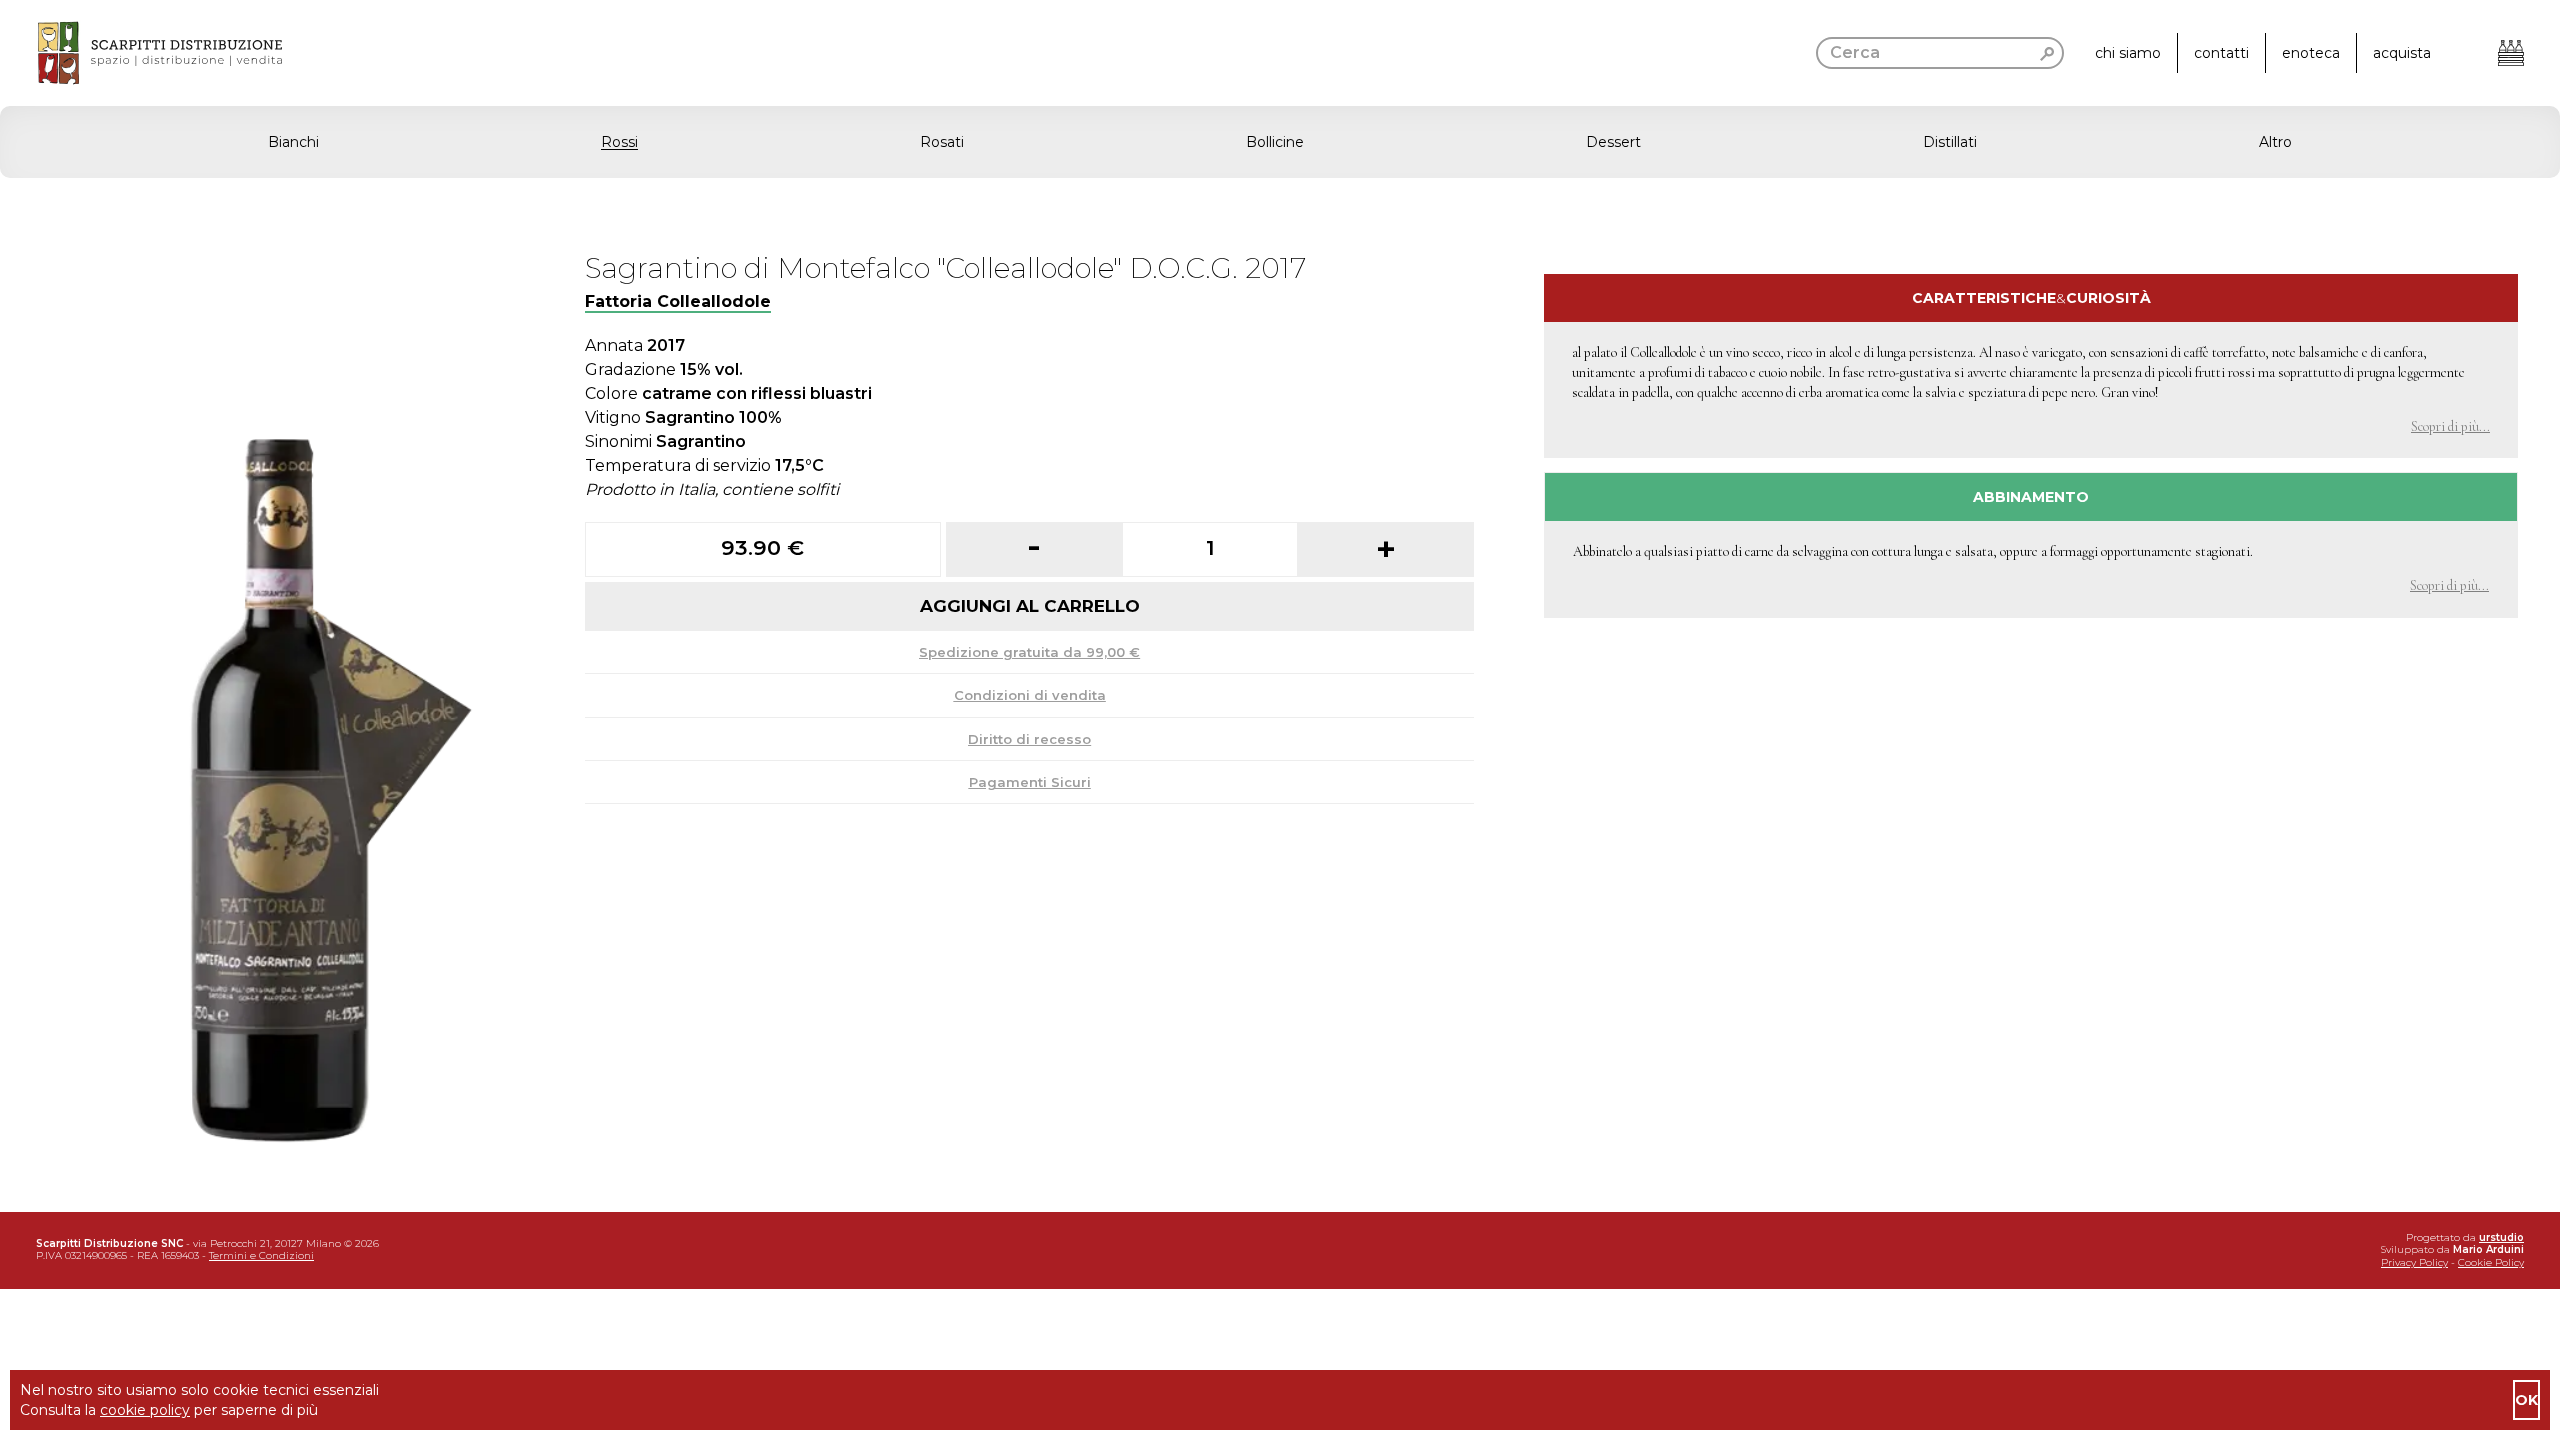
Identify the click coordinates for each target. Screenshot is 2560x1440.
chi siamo (2128, 53)
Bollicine (1275, 142)
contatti (2221, 53)
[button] (1280, 142)
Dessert (1613, 142)
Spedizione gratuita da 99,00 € (1029, 652)
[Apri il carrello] (2511, 53)
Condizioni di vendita (1030, 695)
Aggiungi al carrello (1030, 606)
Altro (2275, 142)
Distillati (1950, 142)
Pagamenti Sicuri (1030, 782)
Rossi (619, 142)
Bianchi (293, 142)
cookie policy (145, 1410)
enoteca (2311, 53)
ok (2526, 1400)
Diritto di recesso (1029, 739)
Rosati (942, 142)
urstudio (2501, 1237)
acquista (2402, 53)
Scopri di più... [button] (2450, 426)
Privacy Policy (2414, 1262)
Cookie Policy (2491, 1262)
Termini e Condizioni (261, 1255)
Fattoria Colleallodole (678, 301)
